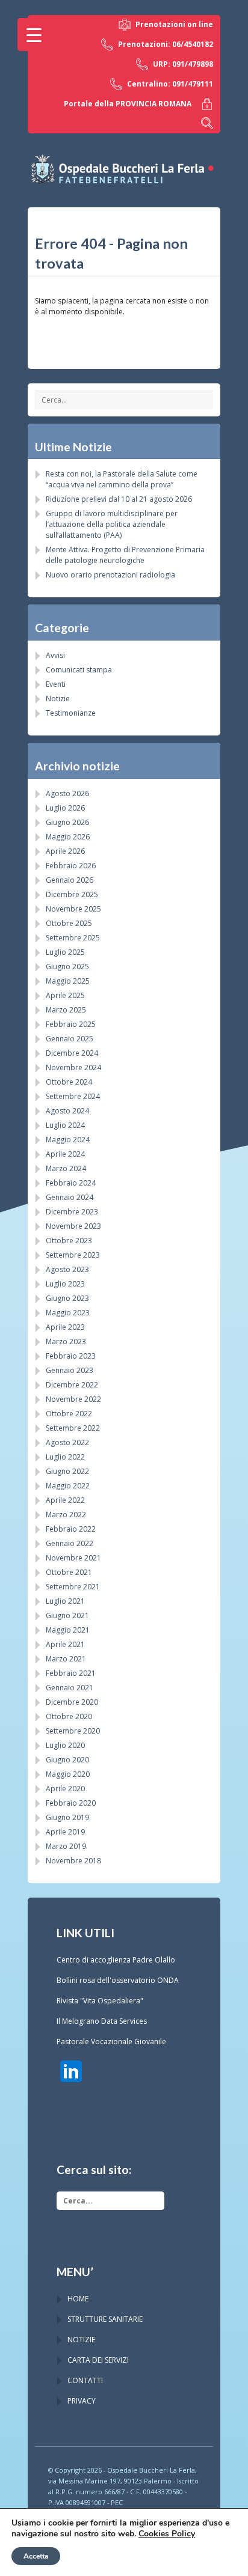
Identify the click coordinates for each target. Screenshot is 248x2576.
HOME (78, 2299)
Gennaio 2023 (70, 1370)
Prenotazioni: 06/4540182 (166, 44)
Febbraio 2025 (71, 1024)
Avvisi (55, 655)
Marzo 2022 (66, 1515)
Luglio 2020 (65, 1745)
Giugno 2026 (67, 822)
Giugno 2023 (67, 1298)
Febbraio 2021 (71, 1673)
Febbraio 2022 (71, 1529)
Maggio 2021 (68, 1630)
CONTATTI (85, 2380)
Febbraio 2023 (71, 1356)
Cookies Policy (167, 2534)
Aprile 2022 (65, 1500)
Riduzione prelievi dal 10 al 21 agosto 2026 (119, 499)
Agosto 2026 (67, 793)
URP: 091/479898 (183, 64)
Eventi (56, 684)
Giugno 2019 (67, 1817)
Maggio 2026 (68, 837)
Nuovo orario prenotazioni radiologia (110, 575)
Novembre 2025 (73, 909)
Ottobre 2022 (69, 1414)
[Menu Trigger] (34, 35)
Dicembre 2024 (72, 1053)
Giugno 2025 (67, 967)
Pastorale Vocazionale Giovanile (111, 2042)
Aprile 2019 (65, 1832)
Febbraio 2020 (71, 1803)
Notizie (58, 699)
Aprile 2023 (65, 1327)
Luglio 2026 (65, 808)
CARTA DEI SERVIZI (98, 2360)
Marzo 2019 (66, 1846)
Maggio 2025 (68, 981)
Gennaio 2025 (70, 1039)
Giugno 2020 (67, 1760)
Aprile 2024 (65, 1154)
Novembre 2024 (73, 1067)
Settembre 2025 (73, 938)
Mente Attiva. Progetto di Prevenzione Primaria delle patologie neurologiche (125, 555)
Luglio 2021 (65, 1601)
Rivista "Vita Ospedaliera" (100, 2001)
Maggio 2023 (68, 1313)
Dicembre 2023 (72, 1212)
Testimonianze (71, 713)
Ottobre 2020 (69, 1716)
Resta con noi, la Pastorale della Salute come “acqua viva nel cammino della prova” (122, 479)
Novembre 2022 (73, 1399)
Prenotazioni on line (174, 24)
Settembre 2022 (73, 1428)
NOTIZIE (81, 2340)
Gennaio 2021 (70, 1688)
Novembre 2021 (73, 1558)
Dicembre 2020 (72, 1702)
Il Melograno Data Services (102, 2021)
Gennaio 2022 (70, 1543)
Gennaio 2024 (70, 1197)
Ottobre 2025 (69, 923)
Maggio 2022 (68, 1486)
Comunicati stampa (79, 670)
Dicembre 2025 (72, 894)
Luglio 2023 (65, 1284)
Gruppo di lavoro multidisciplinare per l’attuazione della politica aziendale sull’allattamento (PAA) (112, 524)
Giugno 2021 (67, 1615)
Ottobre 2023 (69, 1241)
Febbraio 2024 (71, 1183)
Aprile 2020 (65, 1789)
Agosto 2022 (67, 1442)
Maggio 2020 (68, 1774)
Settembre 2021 (73, 1587)
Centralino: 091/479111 (170, 84)
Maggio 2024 (68, 1140)
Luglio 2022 (65, 1457)
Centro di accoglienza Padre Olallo (116, 1960)
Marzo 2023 (66, 1341)
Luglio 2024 (65, 1125)
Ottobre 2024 (69, 1082)
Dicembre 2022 (72, 1385)
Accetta (36, 2556)
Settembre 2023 (73, 1255)
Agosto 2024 (67, 1111)
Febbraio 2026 (71, 866)
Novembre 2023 (73, 1226)
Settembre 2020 (73, 1731)
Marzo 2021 (66, 1659)
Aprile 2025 (65, 995)
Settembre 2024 (73, 1096)
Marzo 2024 (66, 1168)
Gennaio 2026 (70, 880)
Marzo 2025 (66, 1010)
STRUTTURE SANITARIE (105, 2319)
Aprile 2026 (65, 851)
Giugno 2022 (67, 1471)
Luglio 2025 (65, 952)
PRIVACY (82, 2401)
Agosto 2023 (67, 1269)
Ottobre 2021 (69, 1572)
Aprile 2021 (65, 1644)
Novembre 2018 (73, 1861)
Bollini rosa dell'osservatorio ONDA (118, 1980)
